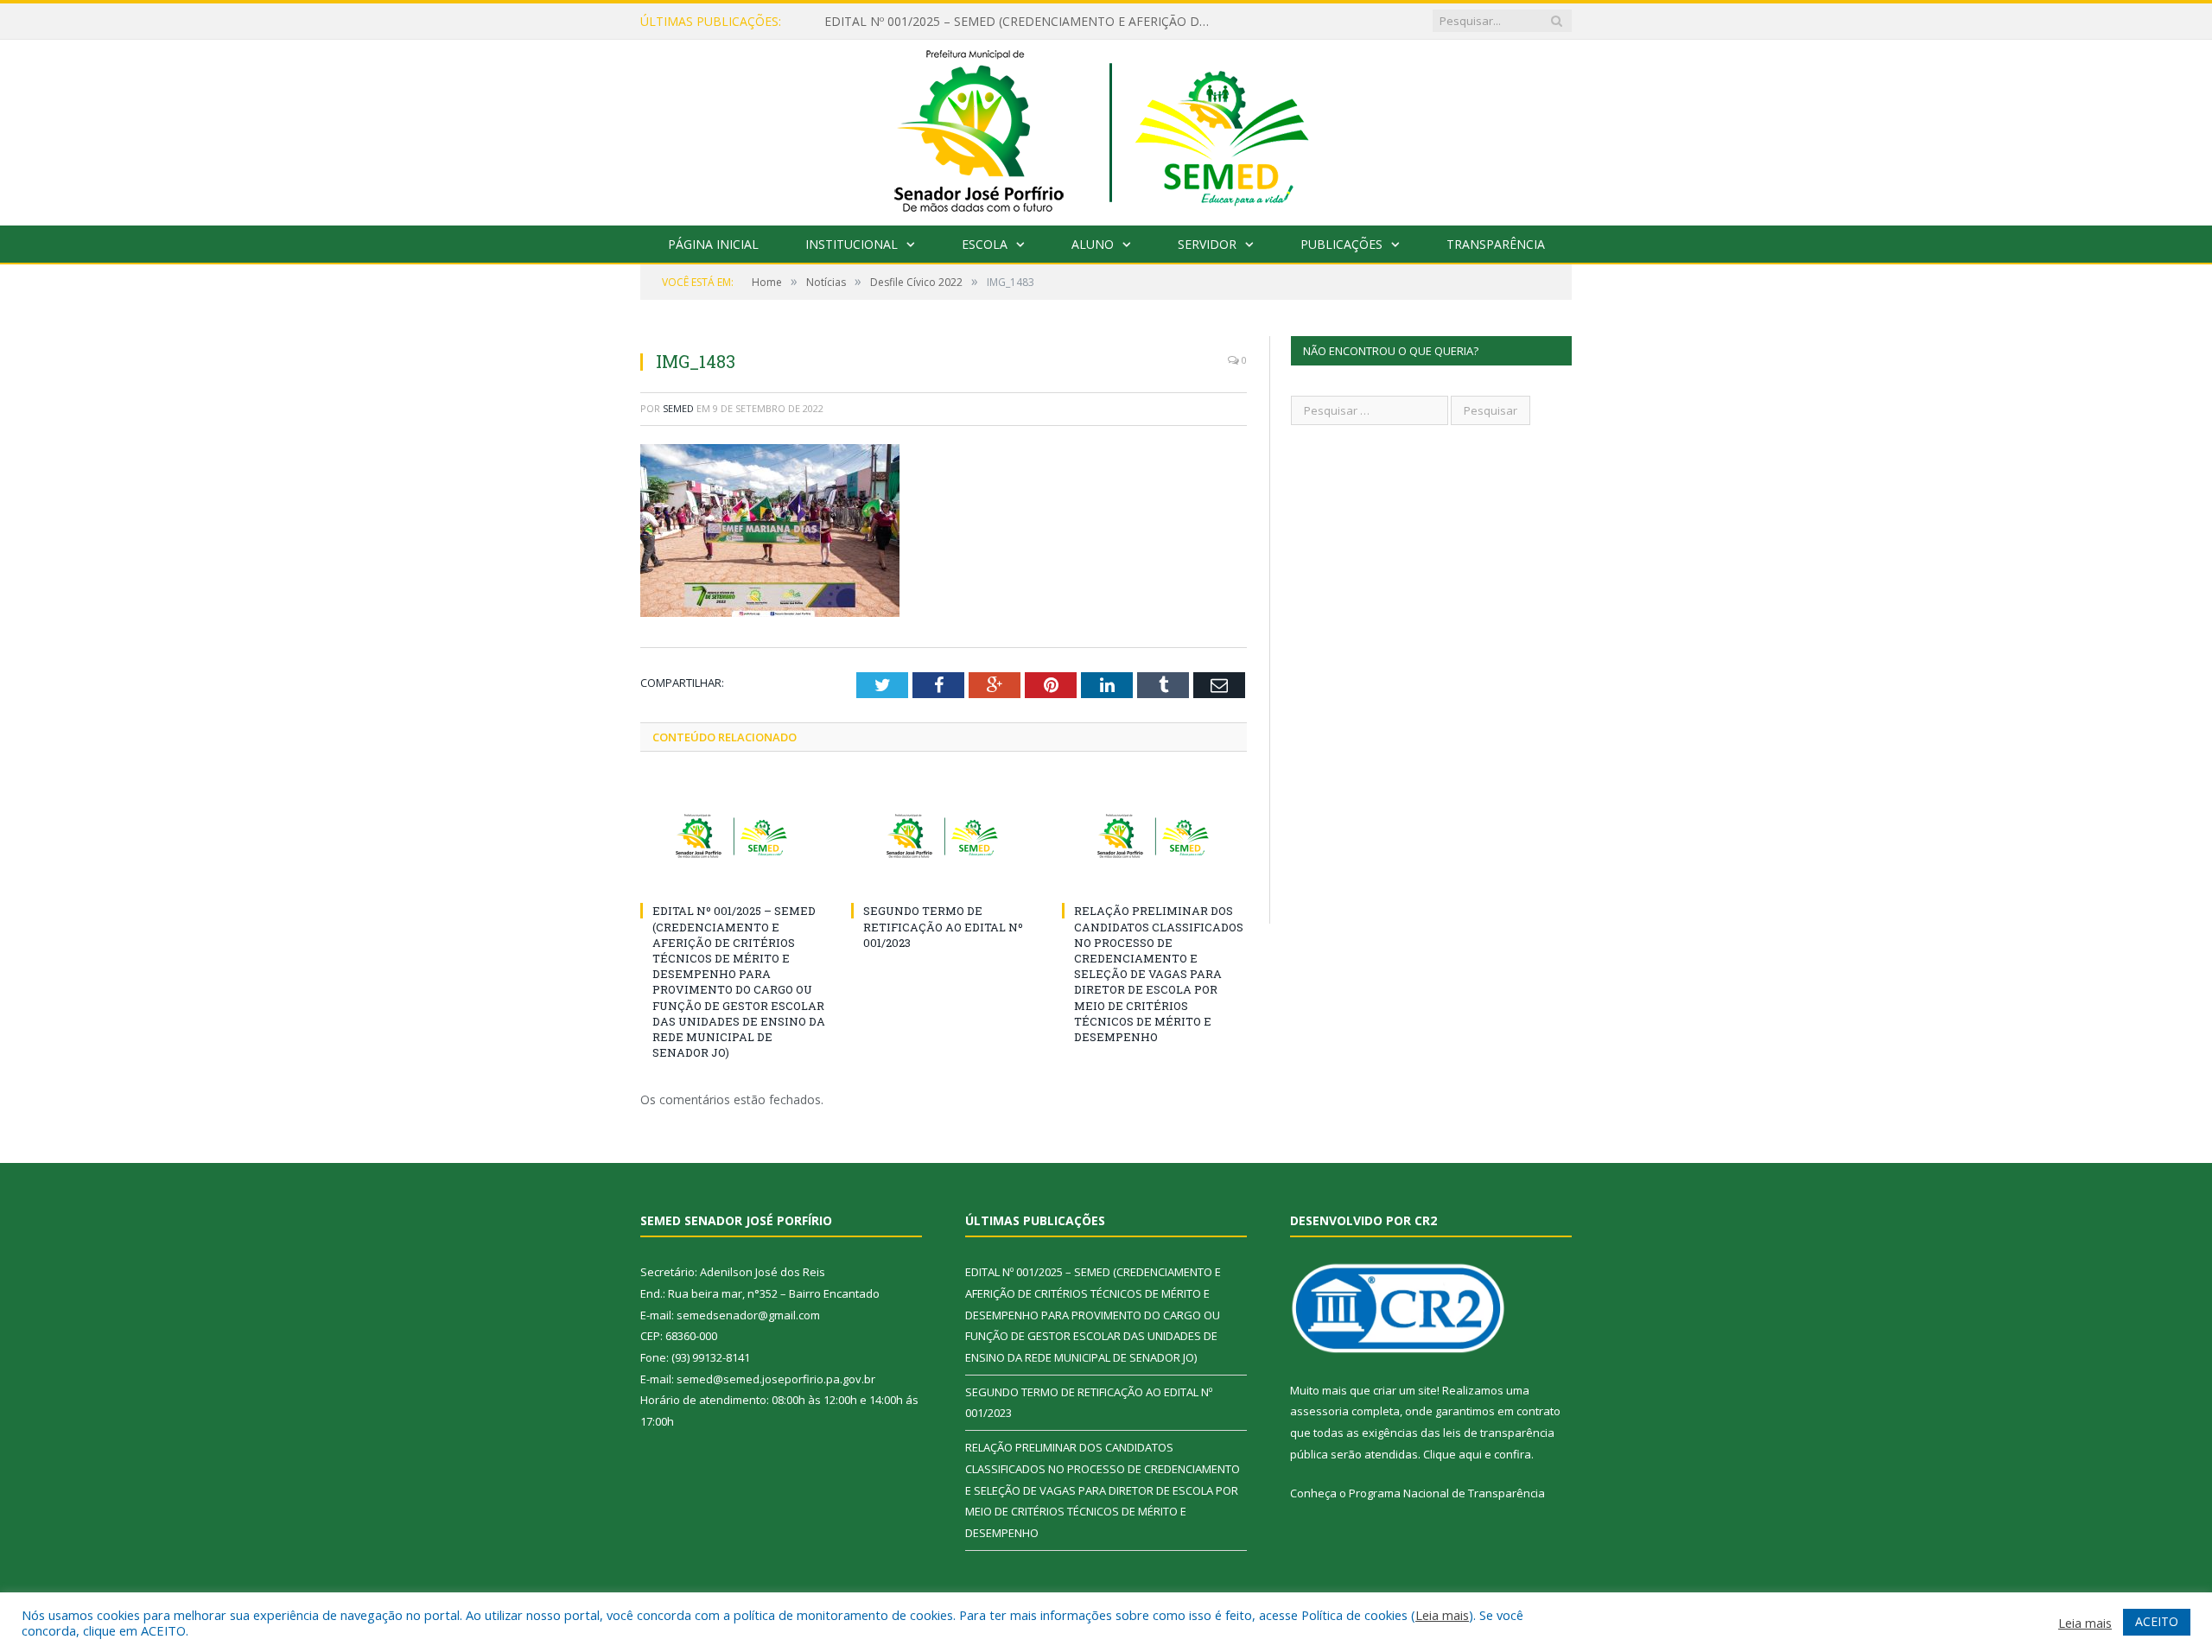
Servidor (1207, 244)
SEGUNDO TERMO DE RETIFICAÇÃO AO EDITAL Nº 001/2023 (943, 926)
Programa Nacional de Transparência (1447, 1493)
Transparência (1496, 244)
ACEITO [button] (2157, 1621)
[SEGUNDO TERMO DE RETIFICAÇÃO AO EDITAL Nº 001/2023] (944, 836)
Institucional (852, 244)
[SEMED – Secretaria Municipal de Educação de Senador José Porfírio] (1106, 128)
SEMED (678, 408)
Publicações (1341, 244)
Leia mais (1442, 1615)
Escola (985, 244)
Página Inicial (713, 244)
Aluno (1093, 244)
